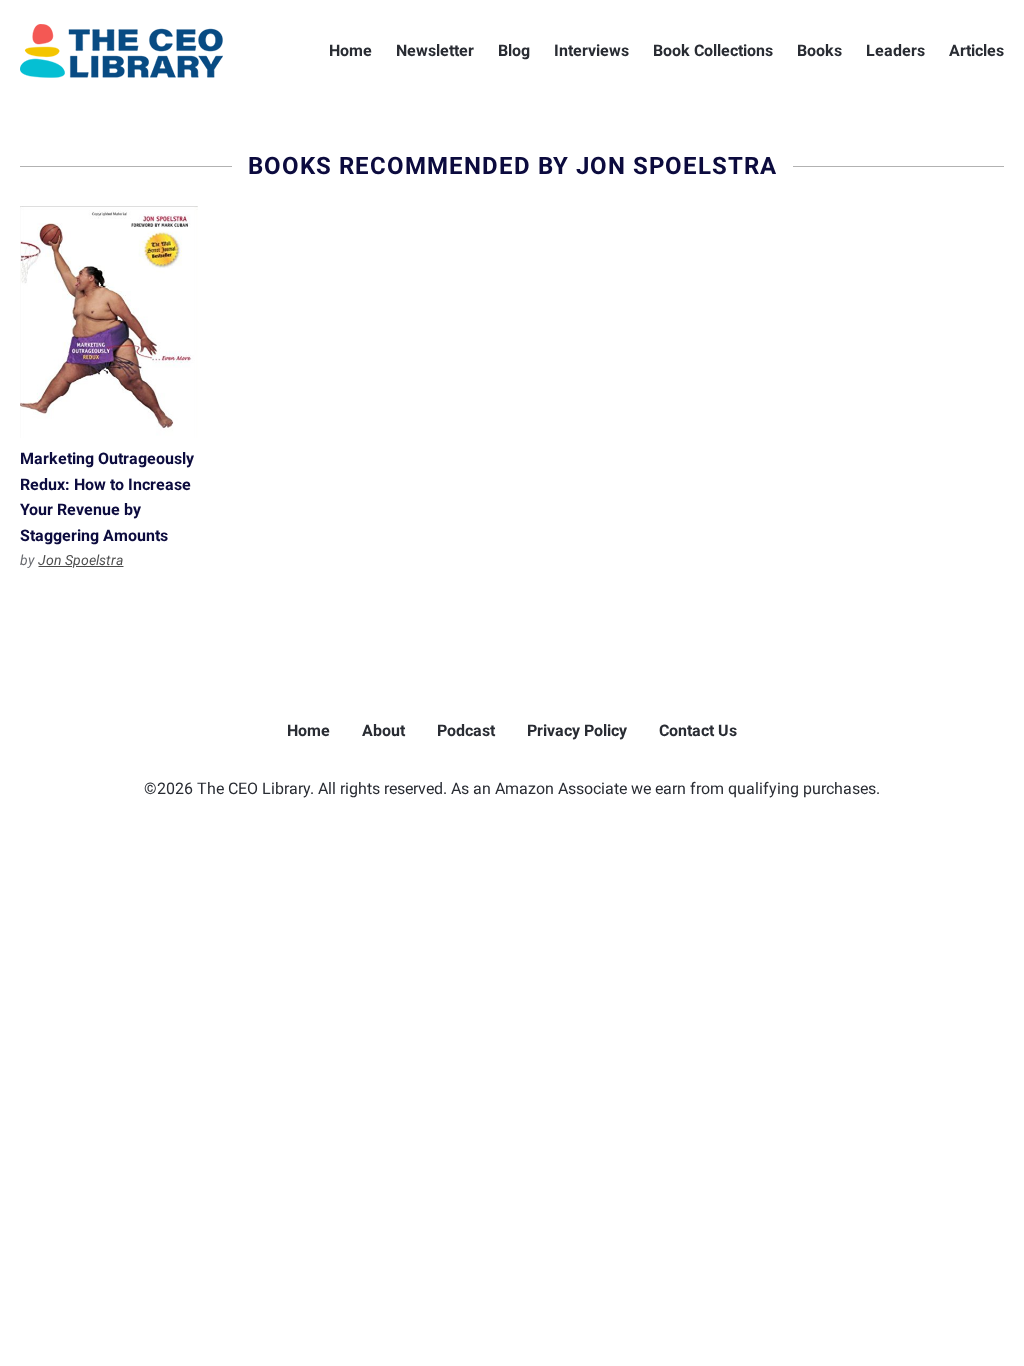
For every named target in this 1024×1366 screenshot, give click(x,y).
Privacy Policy (577, 730)
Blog (514, 50)
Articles (976, 50)
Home (350, 50)
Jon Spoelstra (80, 560)
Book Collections (713, 50)
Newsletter (435, 50)
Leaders (895, 50)
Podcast (466, 730)
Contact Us (698, 730)
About (383, 730)
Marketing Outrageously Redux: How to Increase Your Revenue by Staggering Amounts (108, 322)
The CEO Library (121, 51)
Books (819, 50)
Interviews (591, 50)
